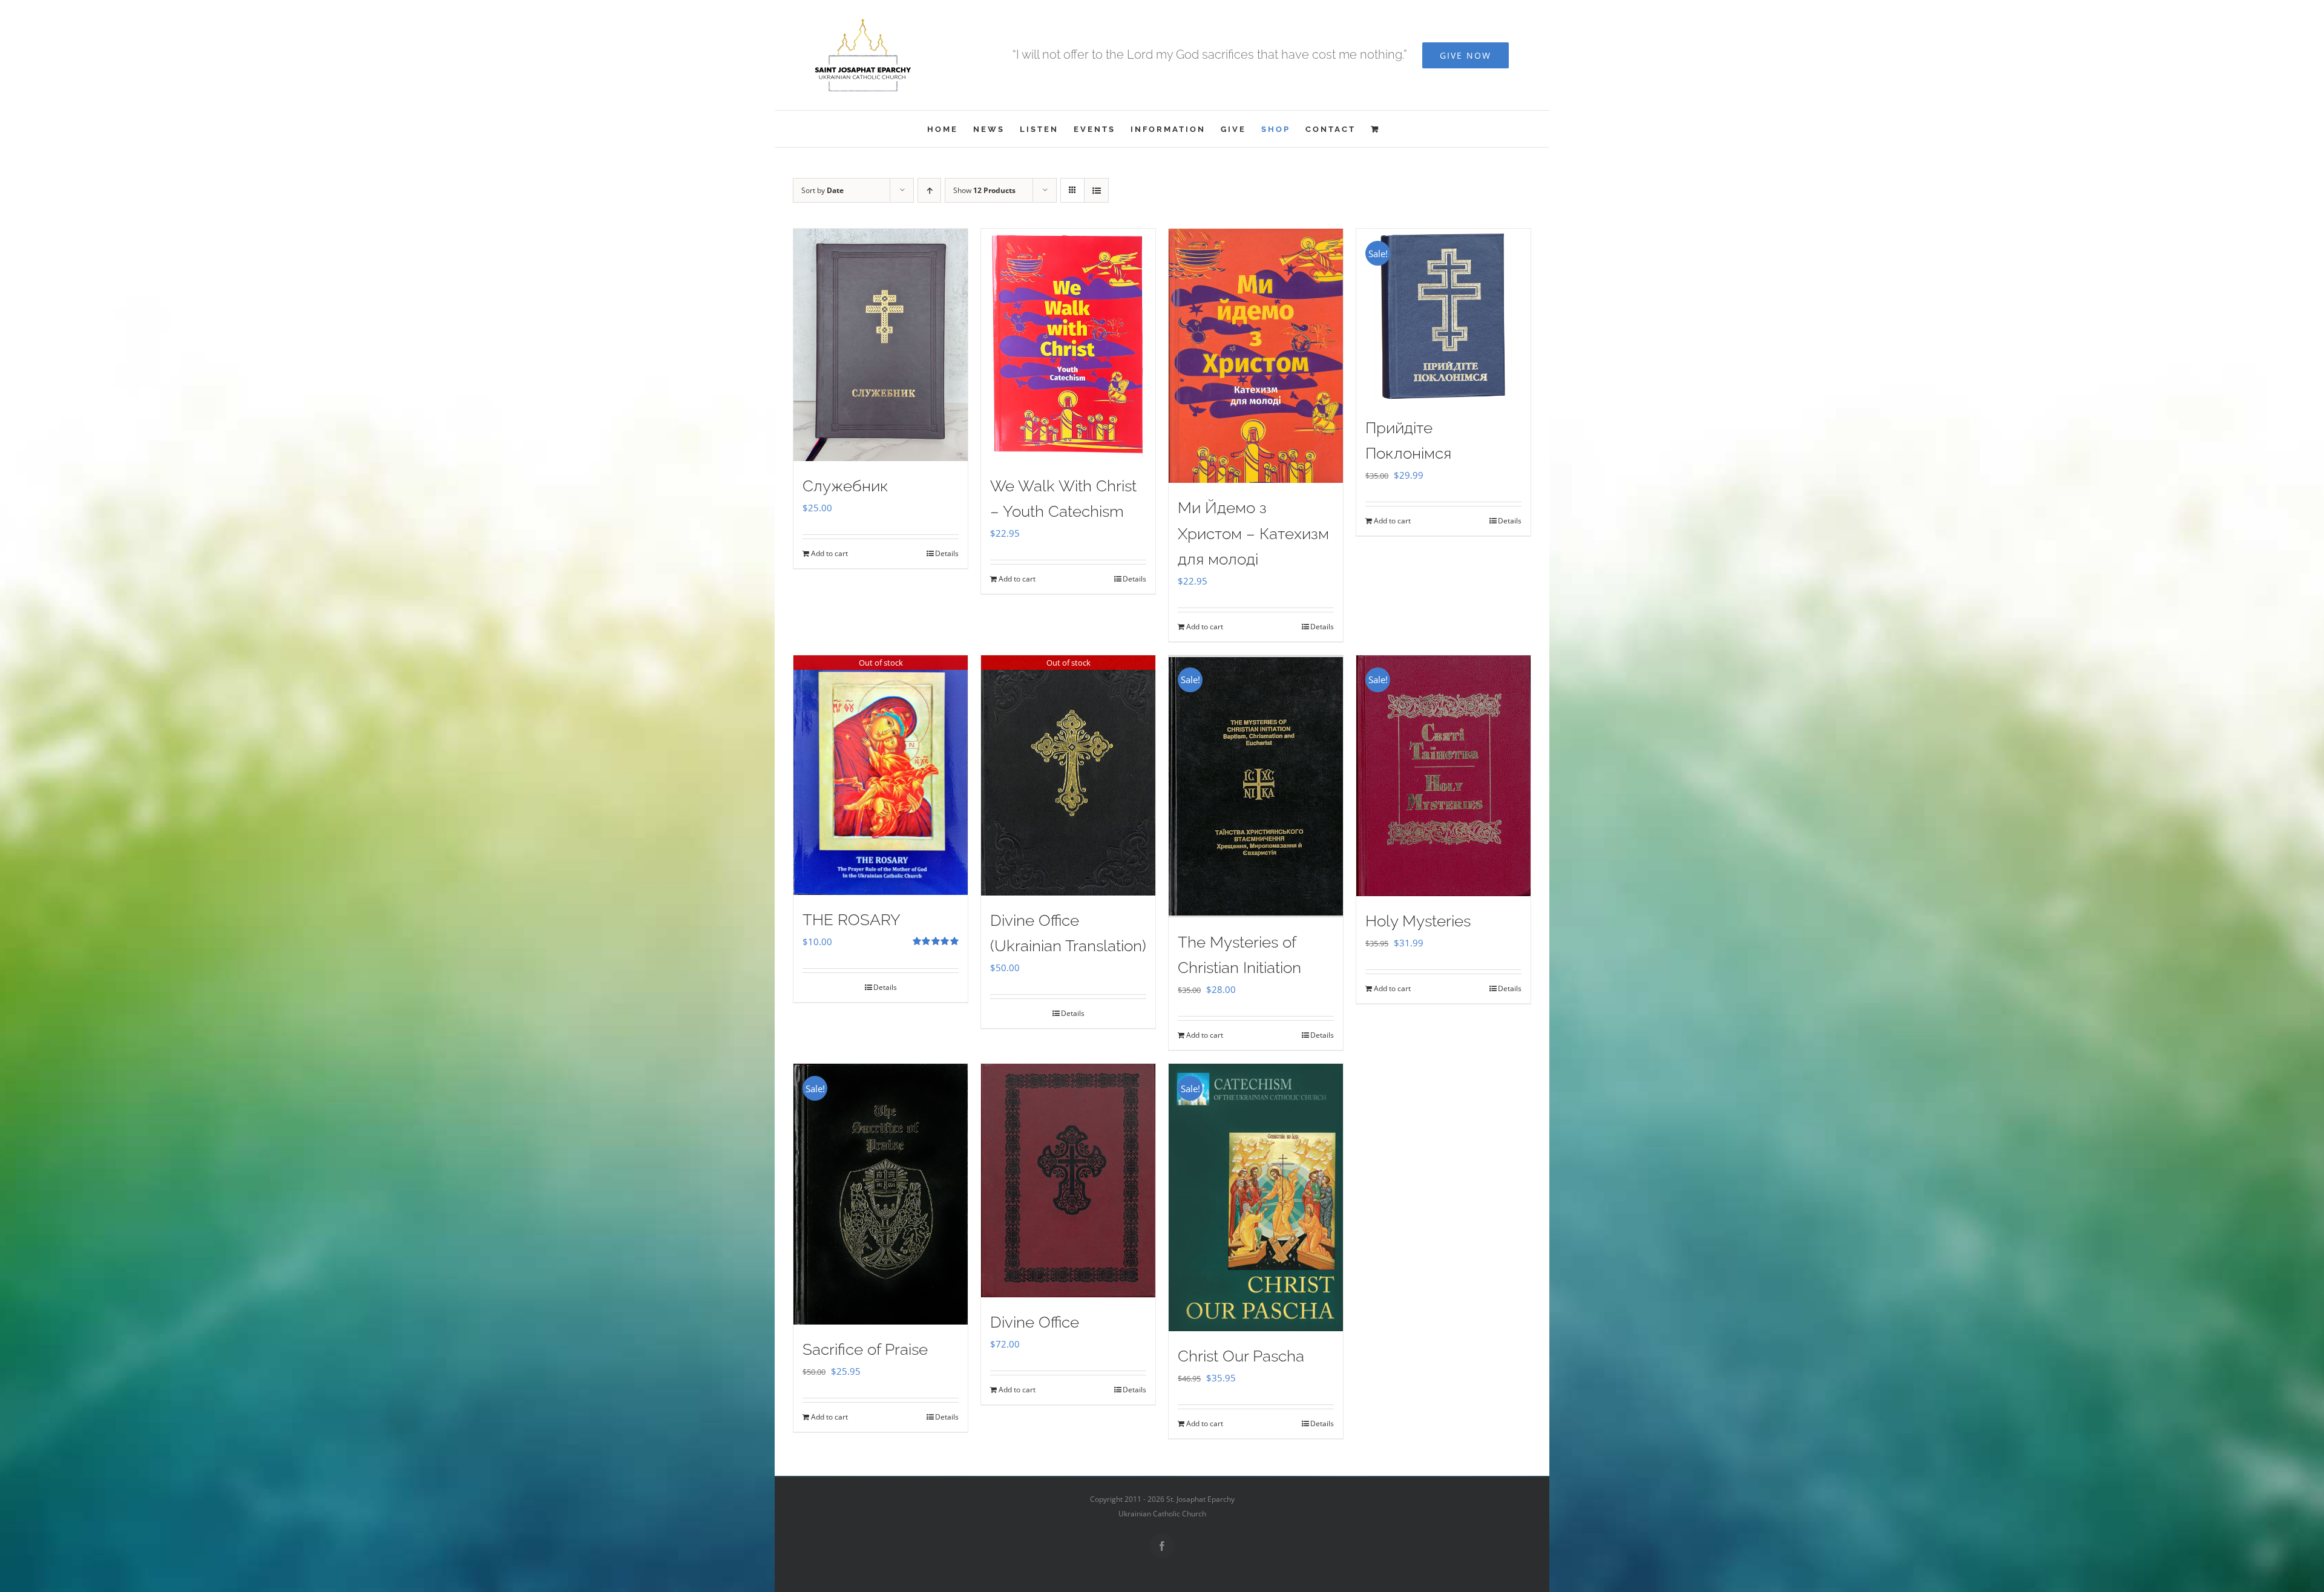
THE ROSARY (852, 920)
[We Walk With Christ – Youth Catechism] (1068, 345)
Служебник (845, 486)
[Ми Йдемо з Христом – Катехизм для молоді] (1256, 356)
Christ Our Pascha (1241, 1356)
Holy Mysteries (1418, 921)
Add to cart (829, 553)
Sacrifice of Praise (865, 1349)
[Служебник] (881, 345)
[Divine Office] (1068, 1181)
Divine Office (1035, 1322)
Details (947, 553)
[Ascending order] (929, 190)
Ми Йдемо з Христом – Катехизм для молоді (1253, 533)
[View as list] (1096, 190)
